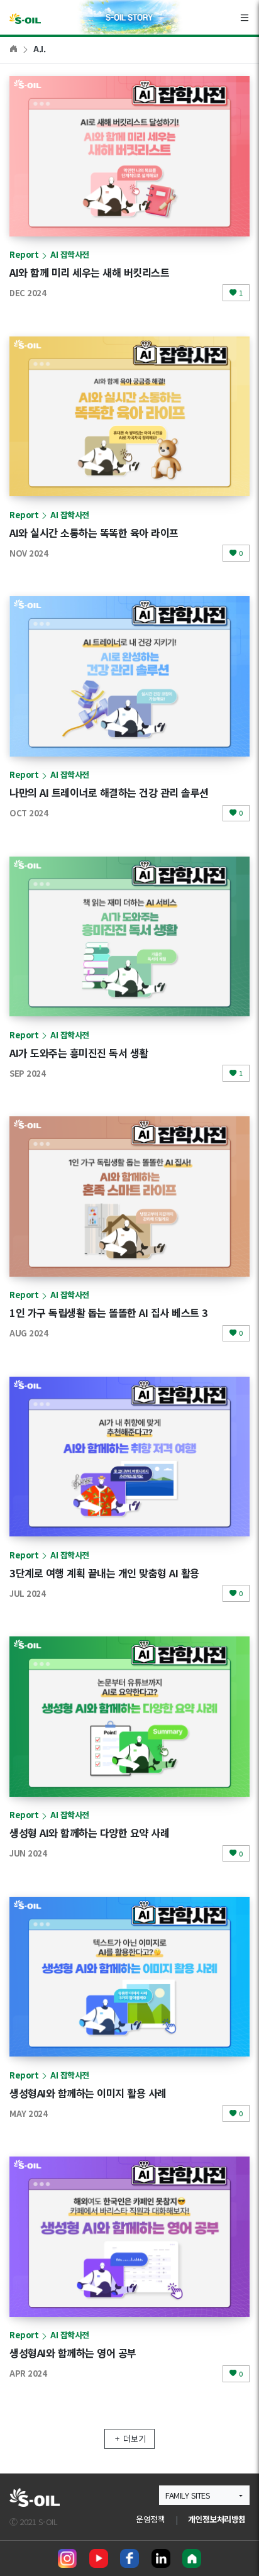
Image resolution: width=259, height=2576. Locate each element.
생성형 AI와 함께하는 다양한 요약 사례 (89, 1833)
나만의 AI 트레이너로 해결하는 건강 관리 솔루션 (109, 792)
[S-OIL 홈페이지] (192, 2558)
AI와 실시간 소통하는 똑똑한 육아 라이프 (94, 533)
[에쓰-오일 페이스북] (129, 2558)
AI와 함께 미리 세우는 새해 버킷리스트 (89, 272)
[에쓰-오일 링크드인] (161, 2558)
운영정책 (150, 2519)
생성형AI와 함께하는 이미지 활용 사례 (88, 2093)
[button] (204, 2495)
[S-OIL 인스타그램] (67, 2558)
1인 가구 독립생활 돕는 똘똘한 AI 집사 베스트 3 (109, 1313)
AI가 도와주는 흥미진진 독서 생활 (79, 1053)
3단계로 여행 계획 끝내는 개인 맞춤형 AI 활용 (104, 1573)
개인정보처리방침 (217, 2519)
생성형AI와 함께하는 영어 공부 (73, 2353)
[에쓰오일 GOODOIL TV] (99, 2558)
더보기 (135, 2439)
